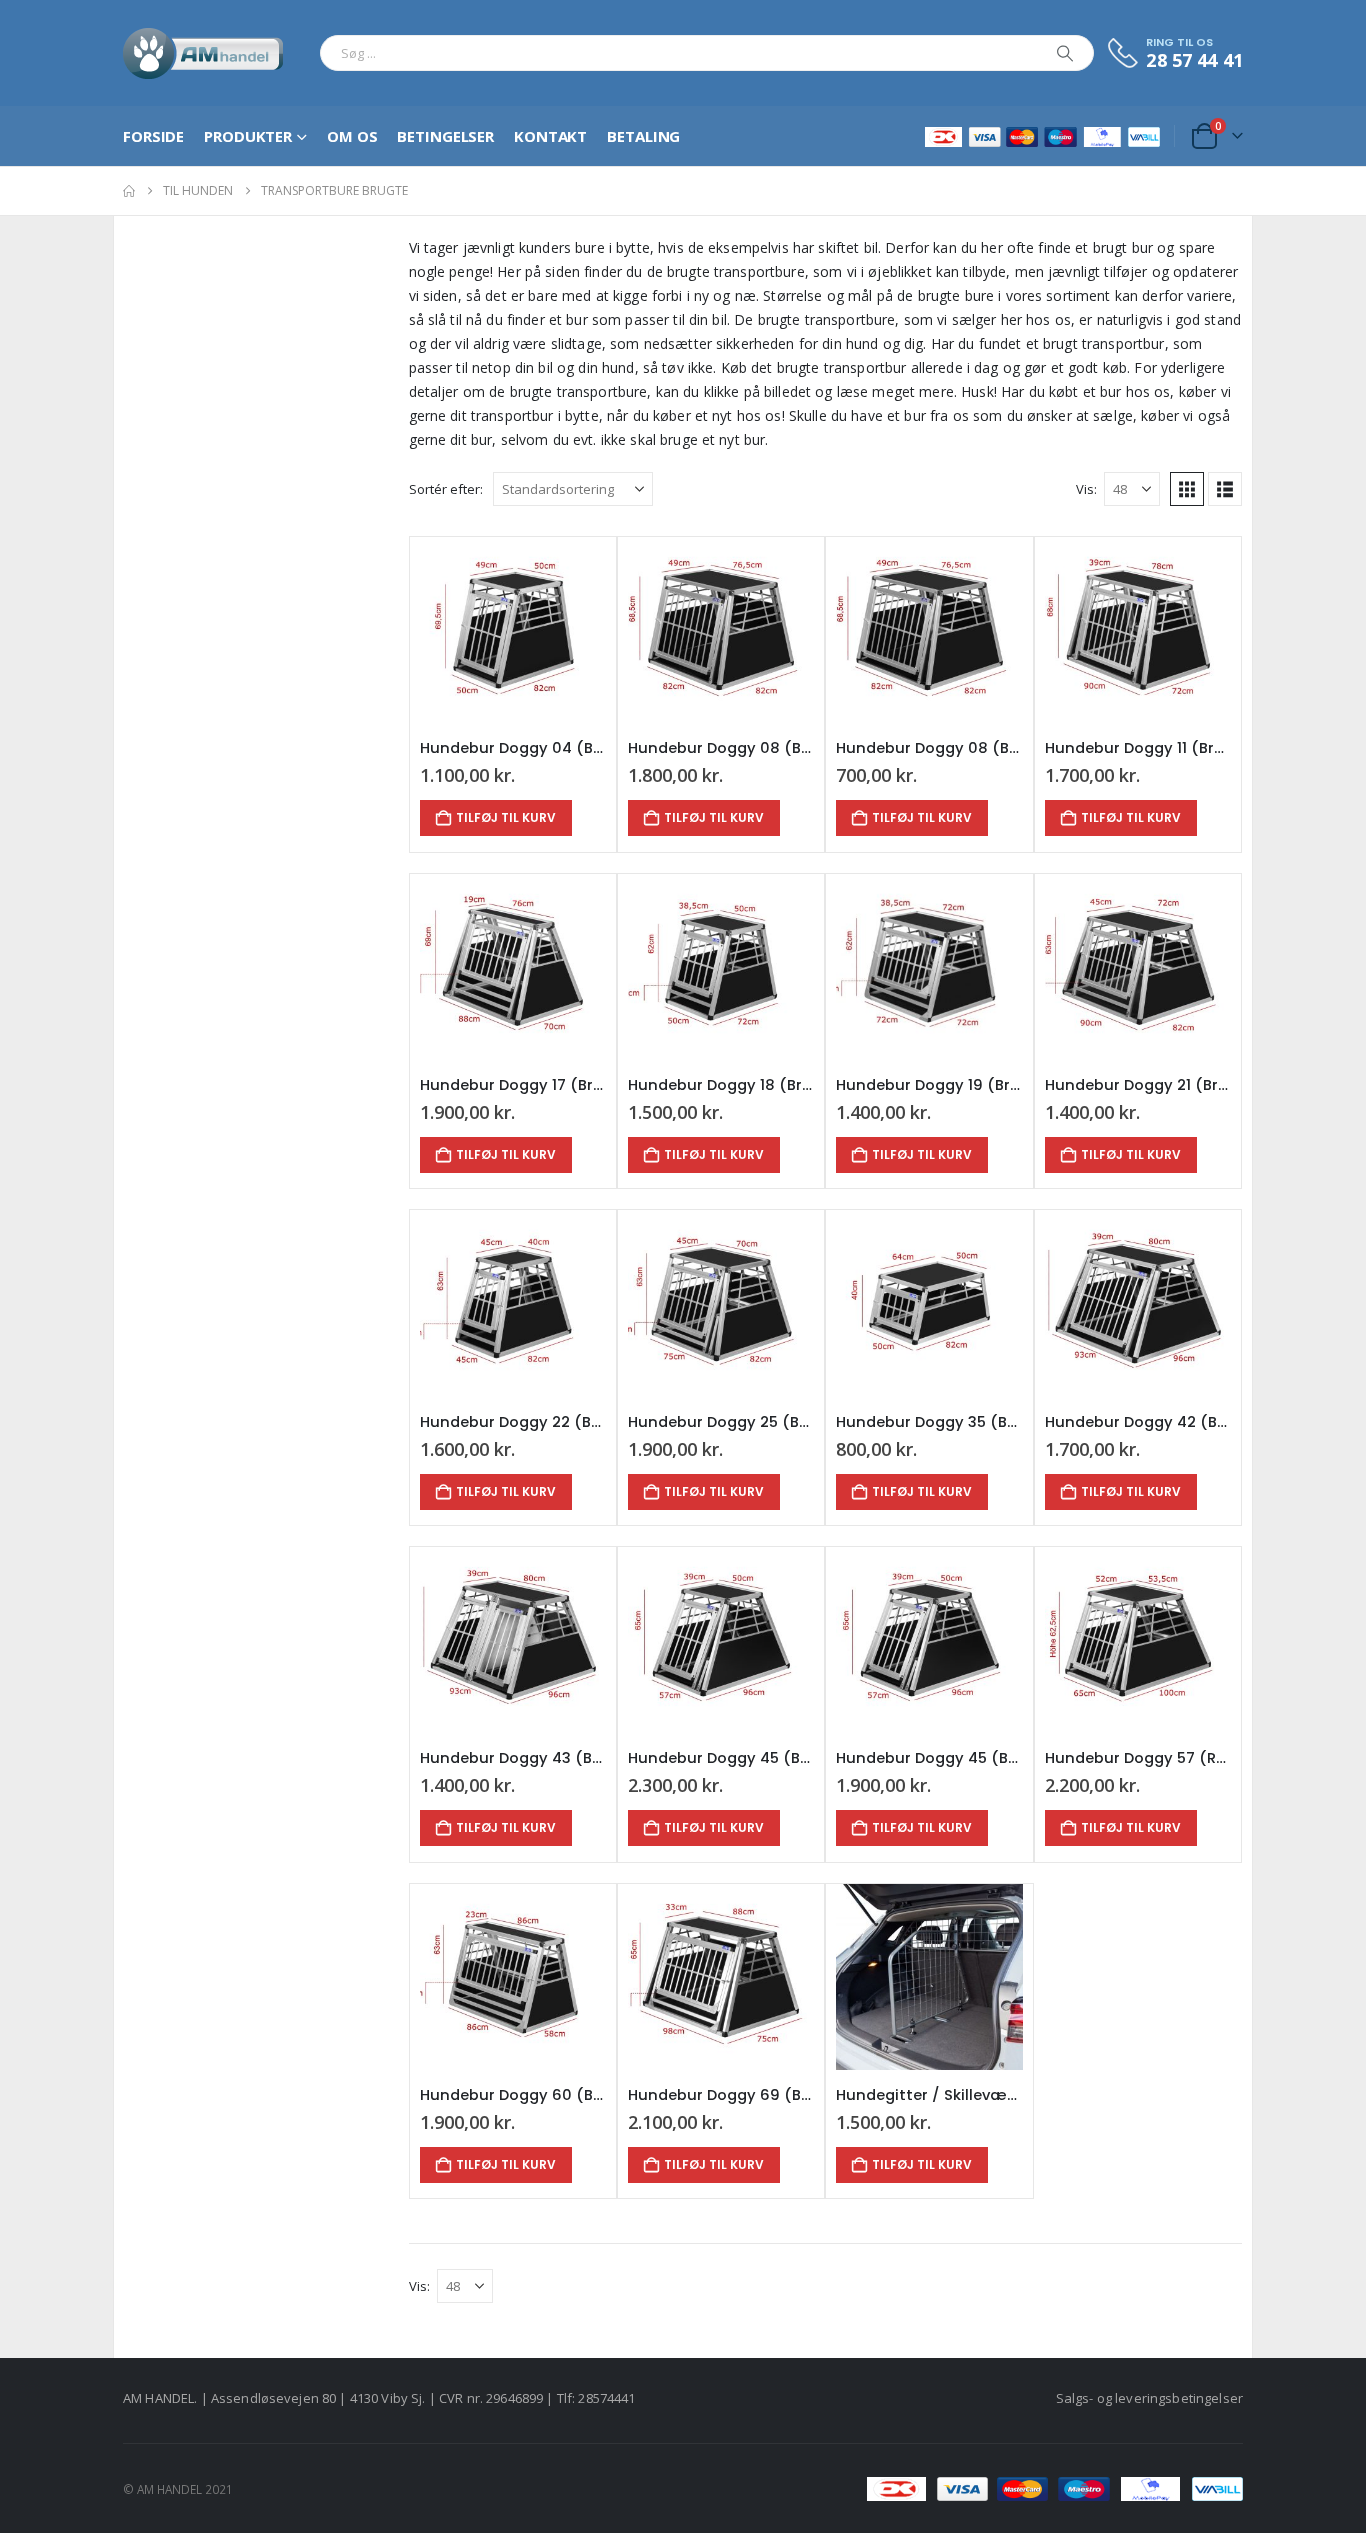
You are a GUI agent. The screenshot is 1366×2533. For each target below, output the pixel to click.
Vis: (1086, 489)
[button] (1187, 489)
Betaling (643, 136)
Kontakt (550, 136)
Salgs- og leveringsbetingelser (1149, 2398)
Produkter (248, 136)
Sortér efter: (446, 489)
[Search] (1065, 53)
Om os (352, 136)
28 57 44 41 (1194, 60)
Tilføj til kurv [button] (506, 817)
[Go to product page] (513, 630)
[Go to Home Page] (129, 191)
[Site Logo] (203, 53)
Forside (153, 136)
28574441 (606, 2398)
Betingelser (445, 136)
